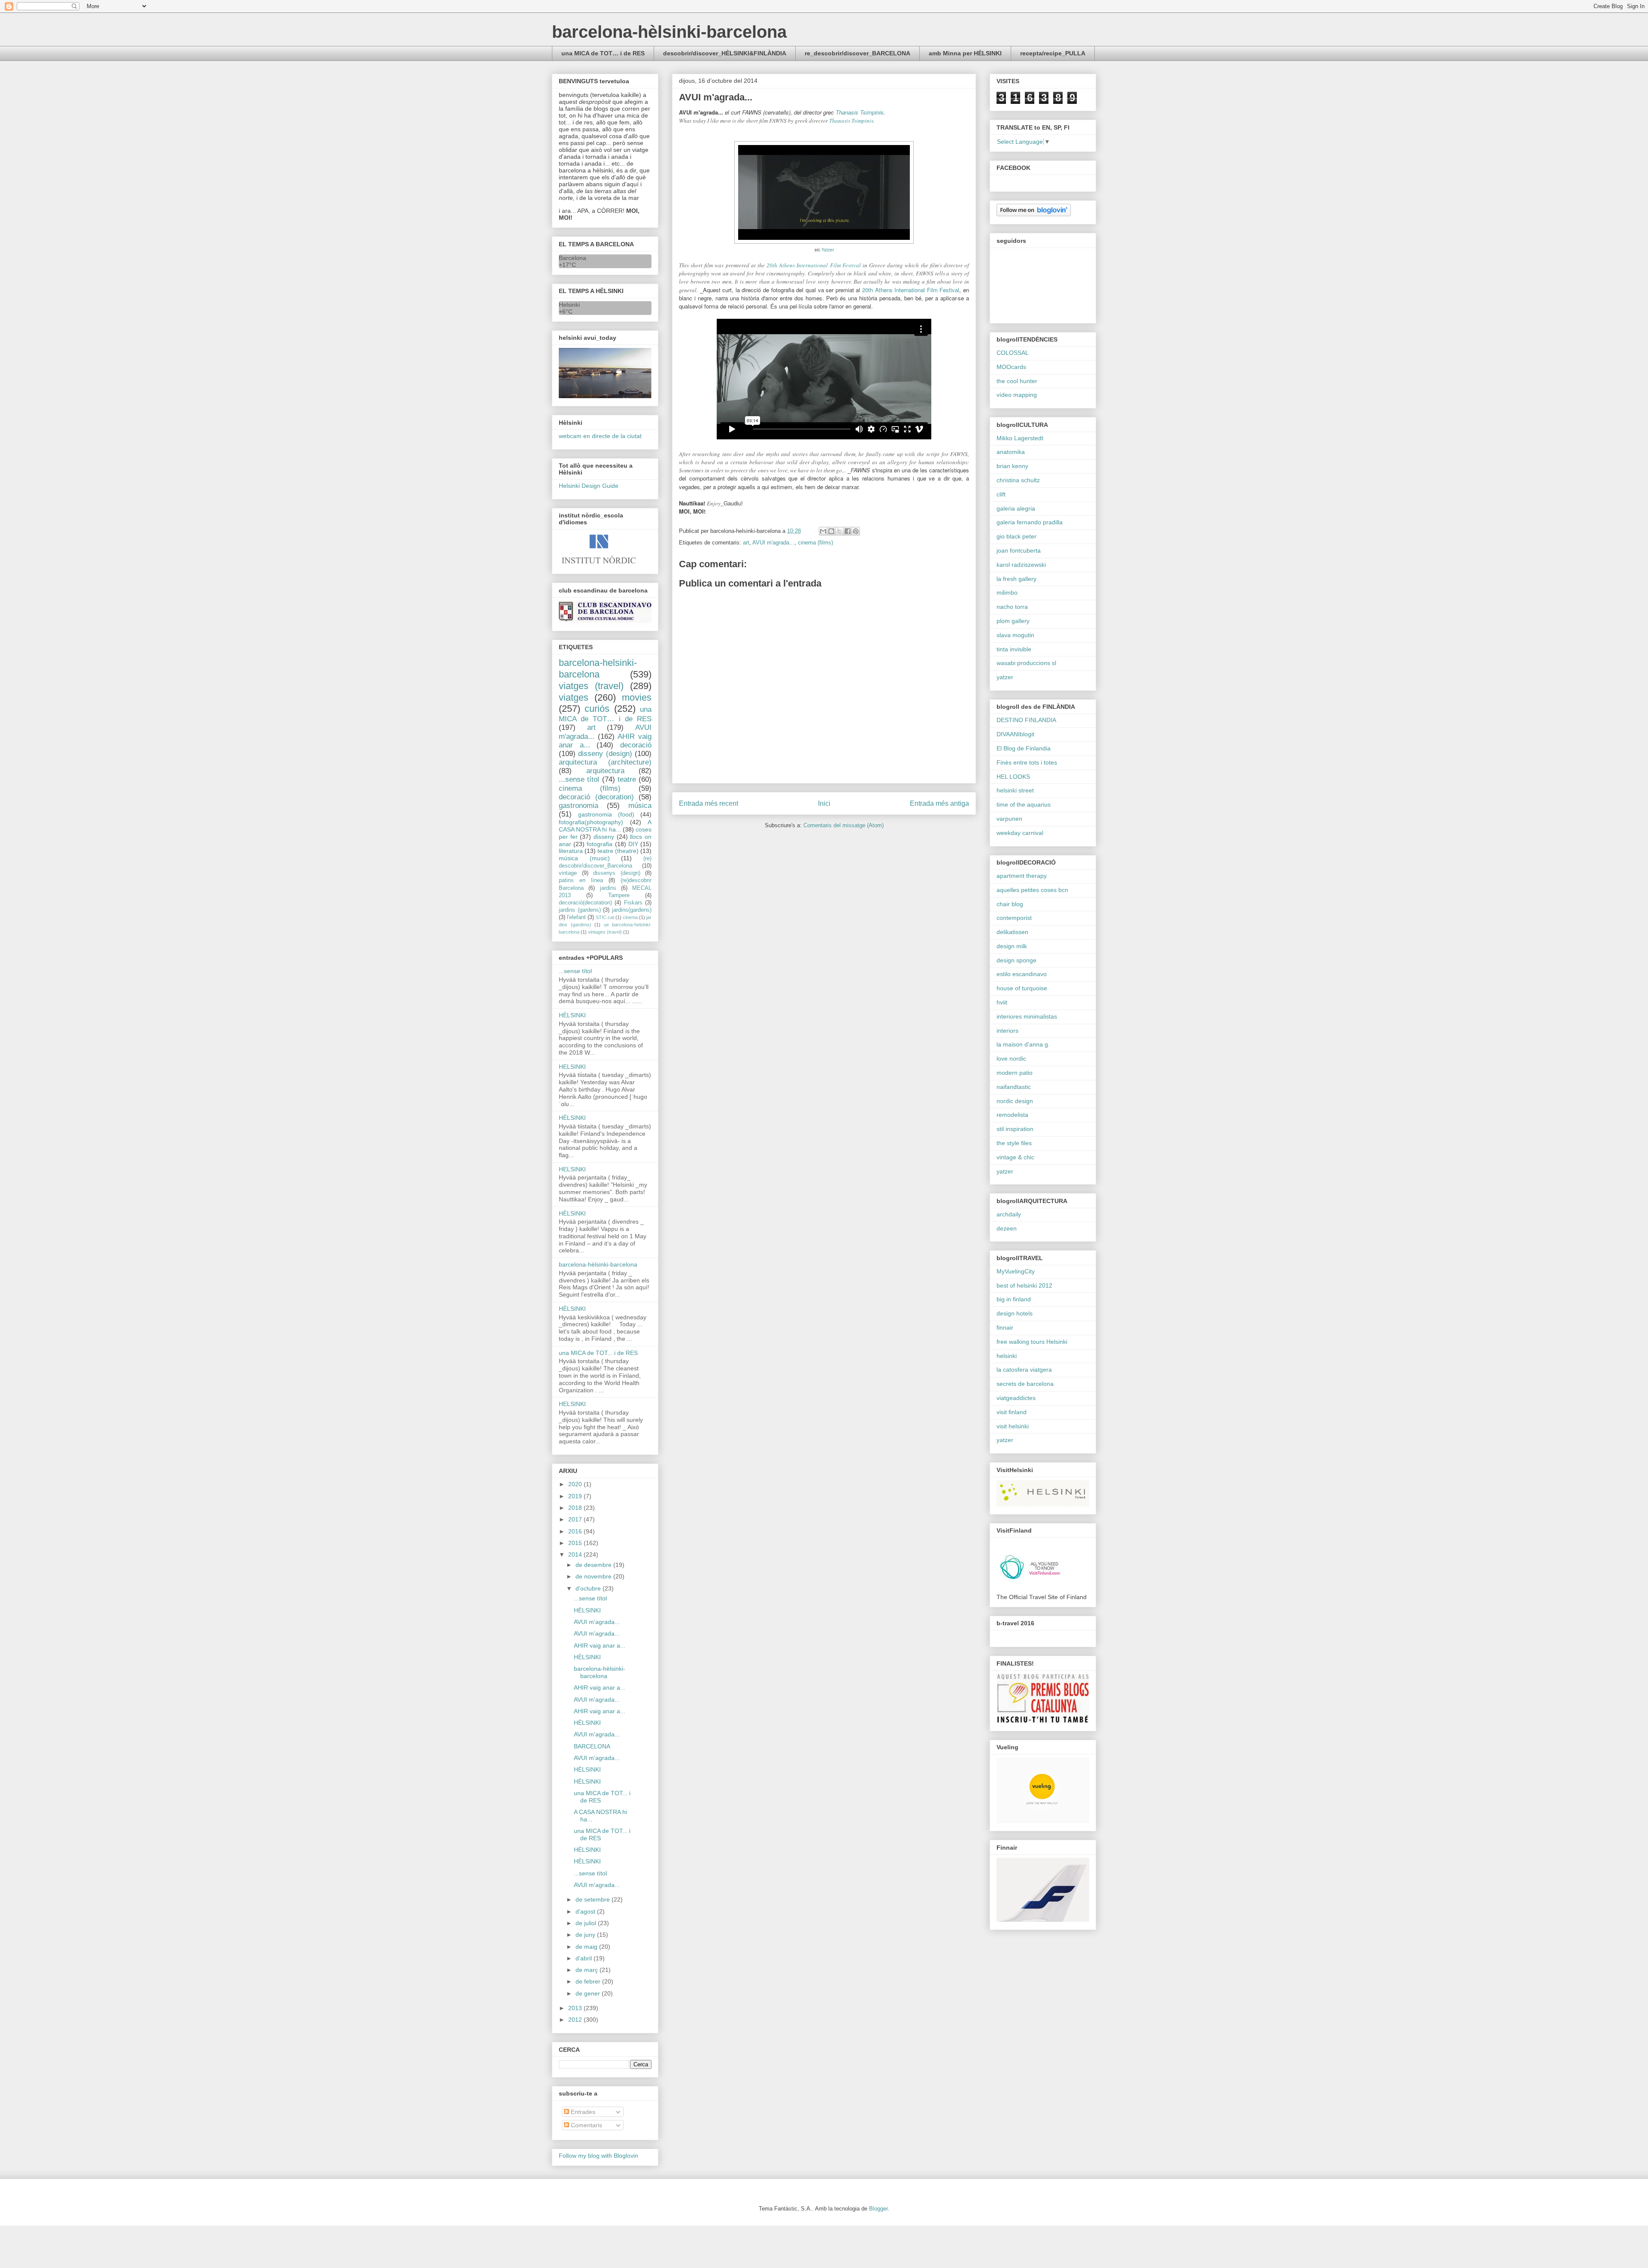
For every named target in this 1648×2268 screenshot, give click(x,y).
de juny (586, 1935)
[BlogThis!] (831, 531)
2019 (576, 1496)
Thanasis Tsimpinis (860, 112)
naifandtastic (1014, 1087)
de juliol (587, 1923)
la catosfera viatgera (1024, 1370)
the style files (1014, 1143)
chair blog (1010, 904)
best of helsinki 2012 (1024, 1285)
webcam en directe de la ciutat (600, 436)
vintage (568, 873)
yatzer (1005, 677)
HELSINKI (572, 1067)
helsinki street (1015, 790)
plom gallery (1013, 621)
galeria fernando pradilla (1030, 522)
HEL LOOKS (1013, 777)
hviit (1002, 1002)
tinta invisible (1014, 649)
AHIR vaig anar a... (600, 1645)
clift (1001, 494)
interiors (1007, 1031)
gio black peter (1016, 536)
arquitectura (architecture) (605, 762)
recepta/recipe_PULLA (1053, 53)
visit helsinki (1013, 1426)
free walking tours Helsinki (1032, 1342)
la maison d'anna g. (1023, 1044)
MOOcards (1011, 367)
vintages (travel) (605, 932)
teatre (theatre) (618, 851)
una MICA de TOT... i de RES (598, 1353)
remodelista (1012, 1115)
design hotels (1015, 1313)
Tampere (619, 895)
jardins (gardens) (580, 910)
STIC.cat (605, 917)
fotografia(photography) (591, 822)
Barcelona (573, 258)
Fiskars (633, 903)
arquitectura (605, 771)
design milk (1012, 946)
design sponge (1016, 960)
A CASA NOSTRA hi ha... (605, 826)
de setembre (594, 1899)
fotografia (600, 844)
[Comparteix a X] (839, 531)
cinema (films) (815, 543)
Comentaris (586, 2125)
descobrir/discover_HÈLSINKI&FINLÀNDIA (725, 53)
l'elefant (576, 917)
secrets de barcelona (1025, 1384)
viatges (574, 697)
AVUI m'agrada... (773, 543)
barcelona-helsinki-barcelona (598, 668)
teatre (627, 779)
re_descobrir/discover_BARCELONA (857, 53)
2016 (576, 1531)
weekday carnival (1020, 833)
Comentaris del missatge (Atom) (844, 825)
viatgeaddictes (1016, 1398)
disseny (604, 837)
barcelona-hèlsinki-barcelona (669, 32)
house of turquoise (1022, 988)
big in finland (1014, 1299)
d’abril (585, 1958)
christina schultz (1018, 480)
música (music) (584, 858)
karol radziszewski (1021, 565)
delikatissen (1012, 932)
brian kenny (1012, 466)
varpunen (1009, 819)
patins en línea (581, 880)
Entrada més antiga (939, 803)
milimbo (1007, 593)
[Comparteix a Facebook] (848, 531)
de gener (589, 1993)
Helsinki (569, 305)
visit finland (1012, 1412)
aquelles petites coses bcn (1032, 890)
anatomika (1011, 452)
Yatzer (828, 250)
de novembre (594, 1576)
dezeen (1007, 1228)
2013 (576, 2008)
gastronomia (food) (606, 814)
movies (637, 697)
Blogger (878, 2209)
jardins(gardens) (632, 910)
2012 (576, 2020)
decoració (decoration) (596, 797)
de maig (587, 1947)
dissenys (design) (617, 873)
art (746, 543)
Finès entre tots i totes (1027, 762)
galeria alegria (1016, 508)
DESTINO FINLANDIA (1026, 720)
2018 (576, 1508)
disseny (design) (605, 754)
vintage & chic (1015, 1157)
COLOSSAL (1013, 353)
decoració (636, 745)
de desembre (594, 1565)
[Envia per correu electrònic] (823, 531)
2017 (576, 1519)
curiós (597, 709)
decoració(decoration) (585, 903)
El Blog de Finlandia (1024, 748)
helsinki (1007, 1356)
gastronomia (579, 806)
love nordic (1011, 1058)
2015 (576, 1543)
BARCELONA (592, 1746)
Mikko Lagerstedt (1020, 438)
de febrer (589, 1981)
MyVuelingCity (1016, 1271)
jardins (608, 888)
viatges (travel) (591, 686)
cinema (630, 917)
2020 (576, 1484)
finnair (1005, 1328)
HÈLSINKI (572, 1015)
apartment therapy (1022, 876)
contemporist (1014, 918)
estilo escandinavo (1022, 974)
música (640, 806)
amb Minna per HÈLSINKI (965, 53)
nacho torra (1012, 607)
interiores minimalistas (1027, 1016)
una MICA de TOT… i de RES (603, 53)
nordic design (1015, 1101)
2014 (576, 1554)
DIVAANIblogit (1015, 734)
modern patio (1015, 1073)
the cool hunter (1017, 381)
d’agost (586, 1911)
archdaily (1009, 1214)
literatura (571, 851)
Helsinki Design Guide (589, 486)
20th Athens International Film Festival (814, 265)
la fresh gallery (1016, 579)
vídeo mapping (1017, 395)
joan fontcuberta (1019, 550)
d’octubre (589, 1588)
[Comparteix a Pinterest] (856, 531)
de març (588, 1970)
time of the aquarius (1024, 804)
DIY (633, 844)
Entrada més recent (709, 803)
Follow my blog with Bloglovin (598, 2156)
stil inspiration (1015, 1129)
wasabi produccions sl (1026, 663)
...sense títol (579, 779)
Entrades (582, 2112)
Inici (824, 803)
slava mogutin (1015, 635)
